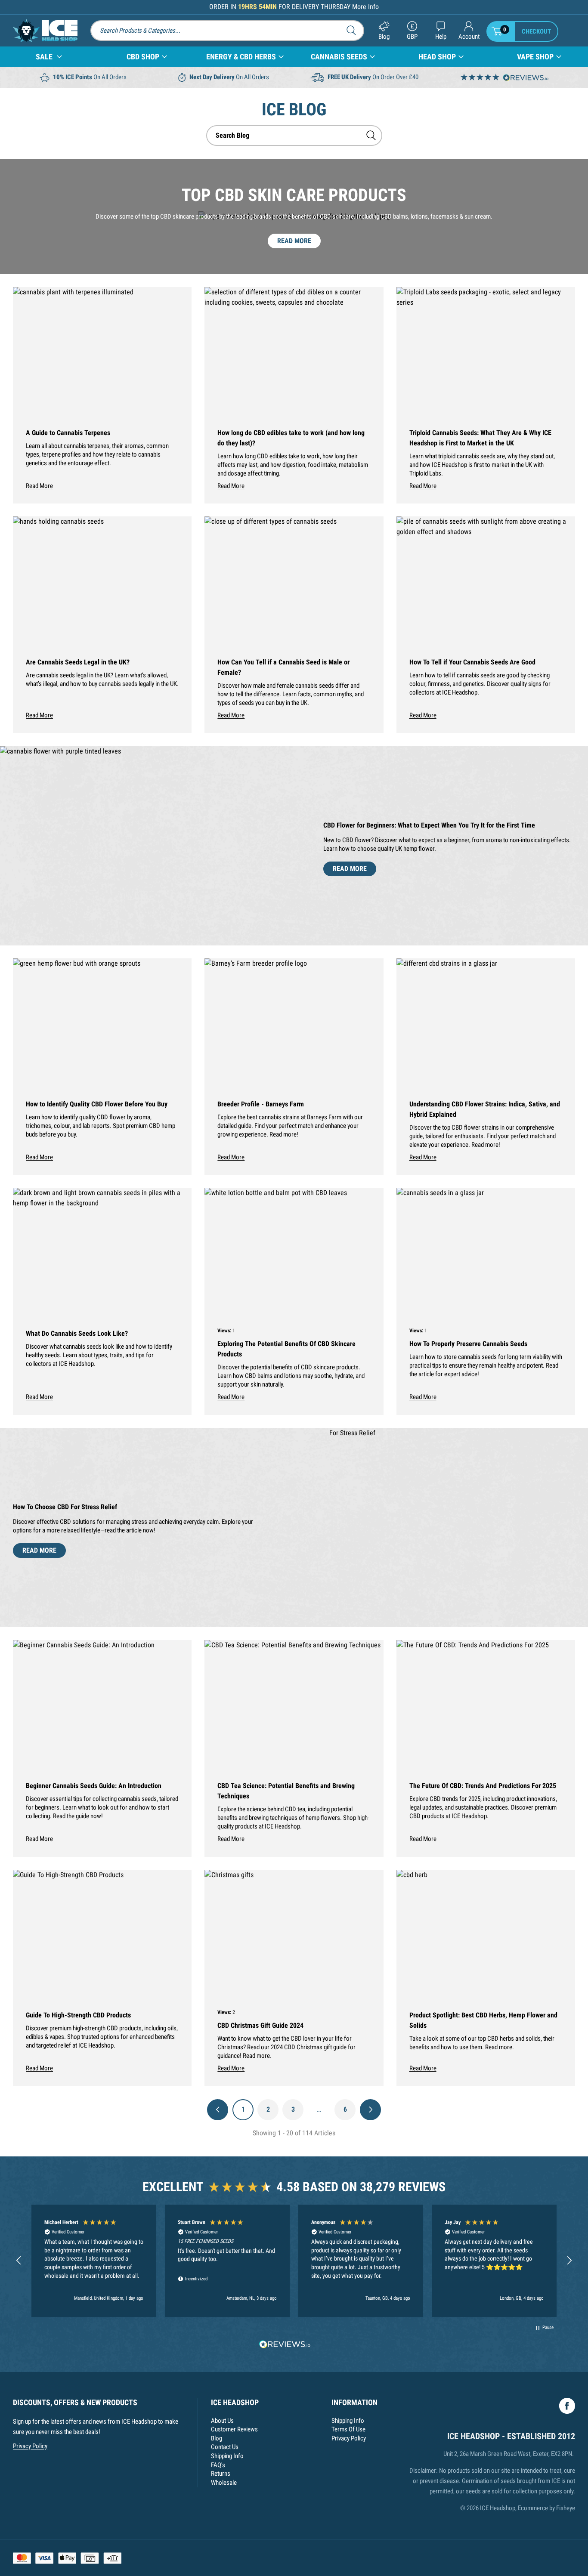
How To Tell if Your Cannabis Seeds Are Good (472, 662)
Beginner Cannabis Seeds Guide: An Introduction (94, 1786)
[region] (294, 2261)
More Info (365, 7)
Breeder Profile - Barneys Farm (261, 1104)
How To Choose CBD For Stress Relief (65, 1507)
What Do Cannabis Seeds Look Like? (77, 1333)
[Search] (354, 30)
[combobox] (294, 136)
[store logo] (45, 31)
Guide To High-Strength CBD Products (78, 2015)
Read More (294, 241)
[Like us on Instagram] (567, 2406)
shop (437, 57)
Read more (39, 486)
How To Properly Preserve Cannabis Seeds (468, 1344)
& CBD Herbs (241, 57)
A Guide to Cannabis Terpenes (68, 433)
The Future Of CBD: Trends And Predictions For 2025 (483, 1786)
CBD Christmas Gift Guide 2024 (260, 2025)
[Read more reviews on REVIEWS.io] (285, 2345)
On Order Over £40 (373, 77)
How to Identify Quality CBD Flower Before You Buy (97, 1104)
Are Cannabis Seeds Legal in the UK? (78, 662)
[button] (19, 2261)
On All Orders (90, 77)
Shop (143, 57)
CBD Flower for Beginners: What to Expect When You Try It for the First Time (429, 825)
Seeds (339, 57)
